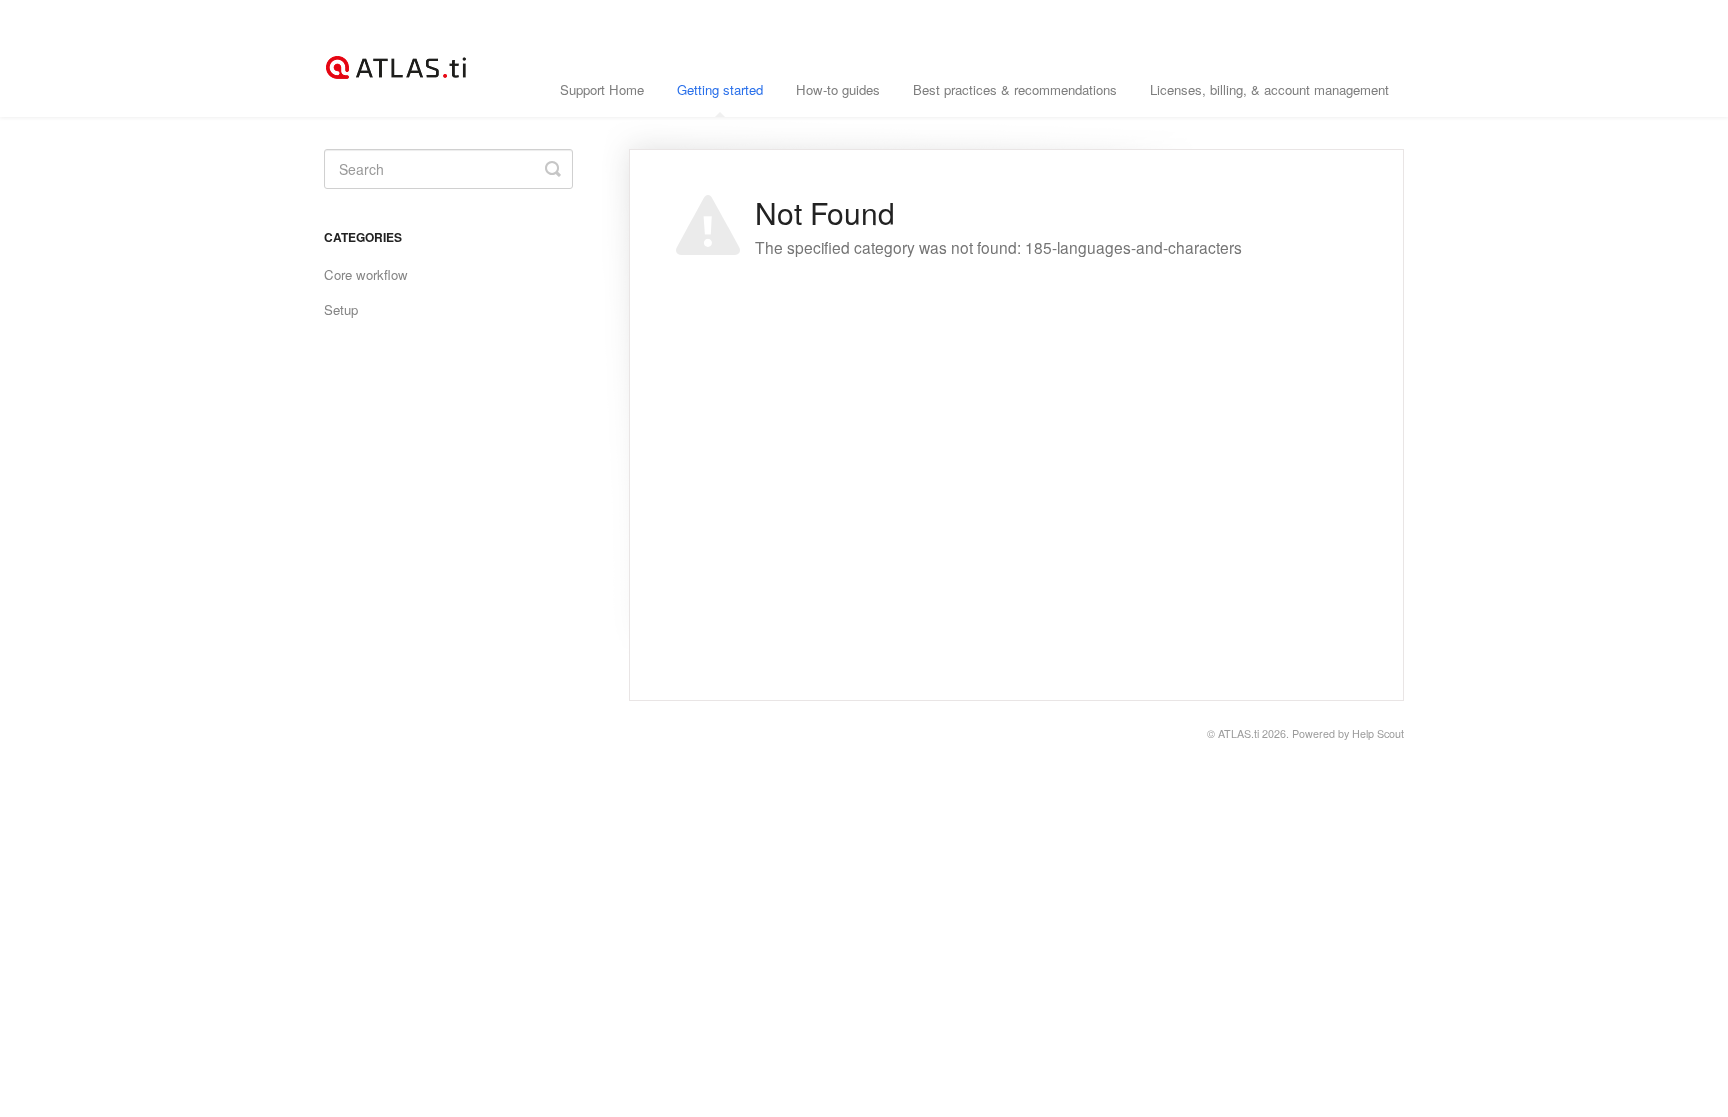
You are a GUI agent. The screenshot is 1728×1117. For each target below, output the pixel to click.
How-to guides (838, 89)
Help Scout (1378, 733)
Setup (341, 309)
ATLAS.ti (1238, 733)
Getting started (720, 89)
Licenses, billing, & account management (1269, 89)
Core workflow (366, 274)
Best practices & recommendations (1015, 89)
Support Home (602, 89)
